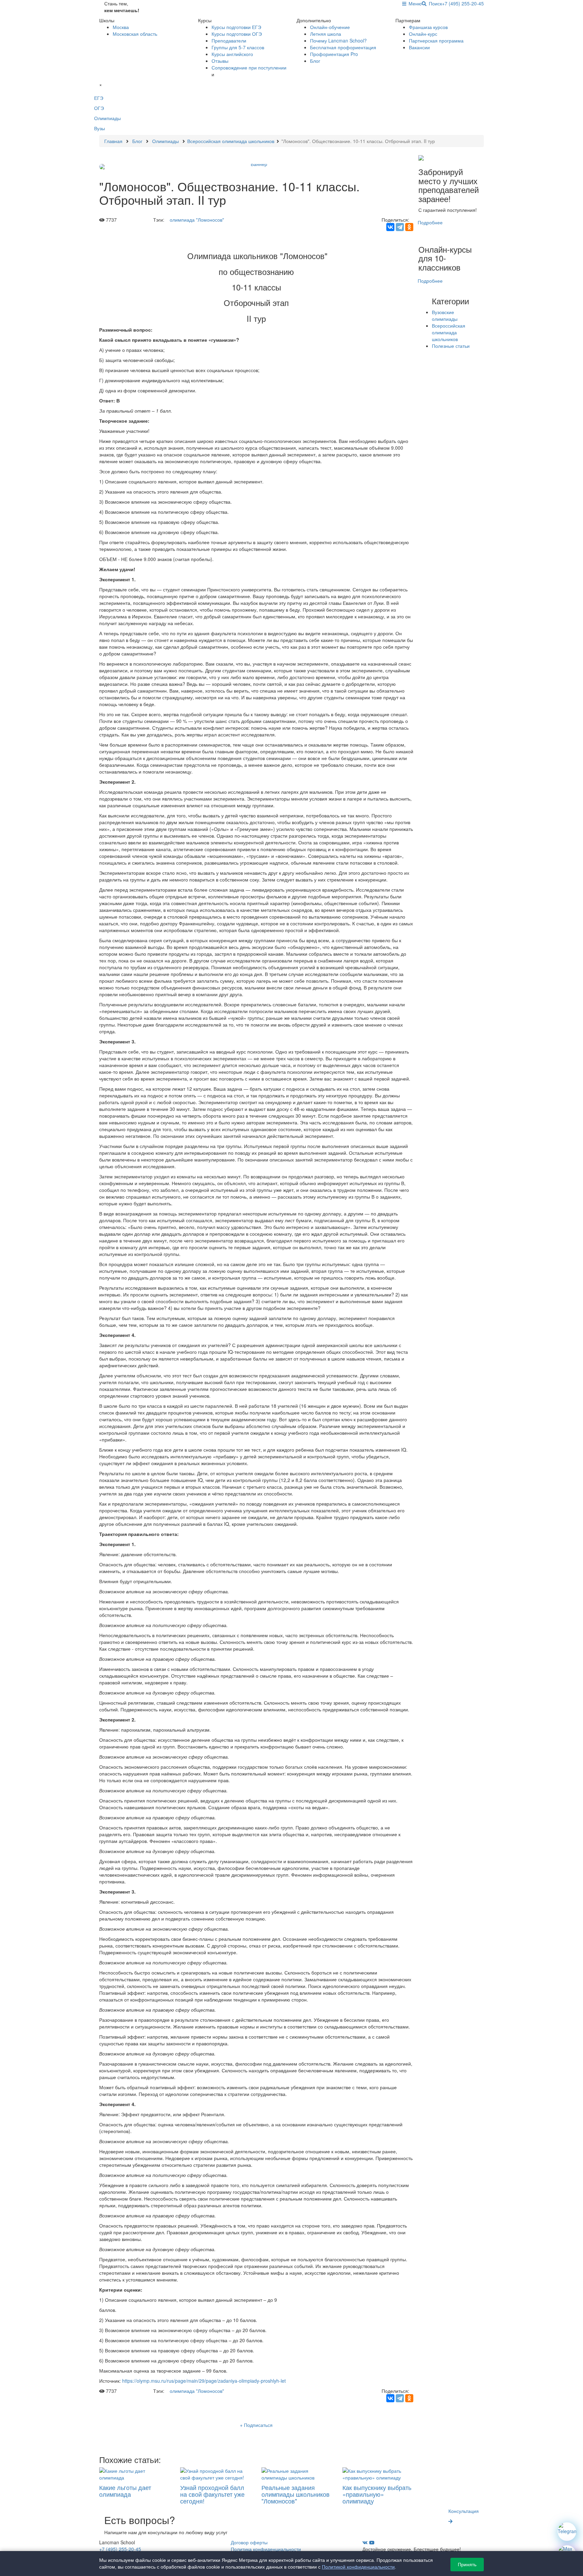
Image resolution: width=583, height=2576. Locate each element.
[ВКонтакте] (390, 227)
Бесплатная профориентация (343, 47)
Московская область (135, 34)
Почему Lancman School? (338, 40)
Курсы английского (232, 54)
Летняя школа (326, 34)
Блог (315, 61)
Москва (121, 27)
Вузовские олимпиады (445, 315)
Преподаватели (229, 40)
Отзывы (220, 61)
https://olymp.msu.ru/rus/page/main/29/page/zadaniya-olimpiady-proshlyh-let (204, 2381)
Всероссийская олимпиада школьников (449, 332)
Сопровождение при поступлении (249, 67)
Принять (467, 2565)
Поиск (434, 3)
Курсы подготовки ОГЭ (237, 34)
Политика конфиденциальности (266, 2549)
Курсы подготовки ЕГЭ (236, 27)
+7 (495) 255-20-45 (463, 3)
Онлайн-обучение (330, 27)
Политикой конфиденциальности (358, 2567)
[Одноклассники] (409, 227)
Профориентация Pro (334, 54)
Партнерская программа (436, 40)
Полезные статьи (451, 346)
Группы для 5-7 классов (238, 47)
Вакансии (419, 47)
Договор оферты (249, 2542)
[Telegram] (400, 227)
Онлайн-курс (423, 34)
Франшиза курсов (428, 27)
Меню (414, 3)
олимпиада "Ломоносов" (197, 220)
